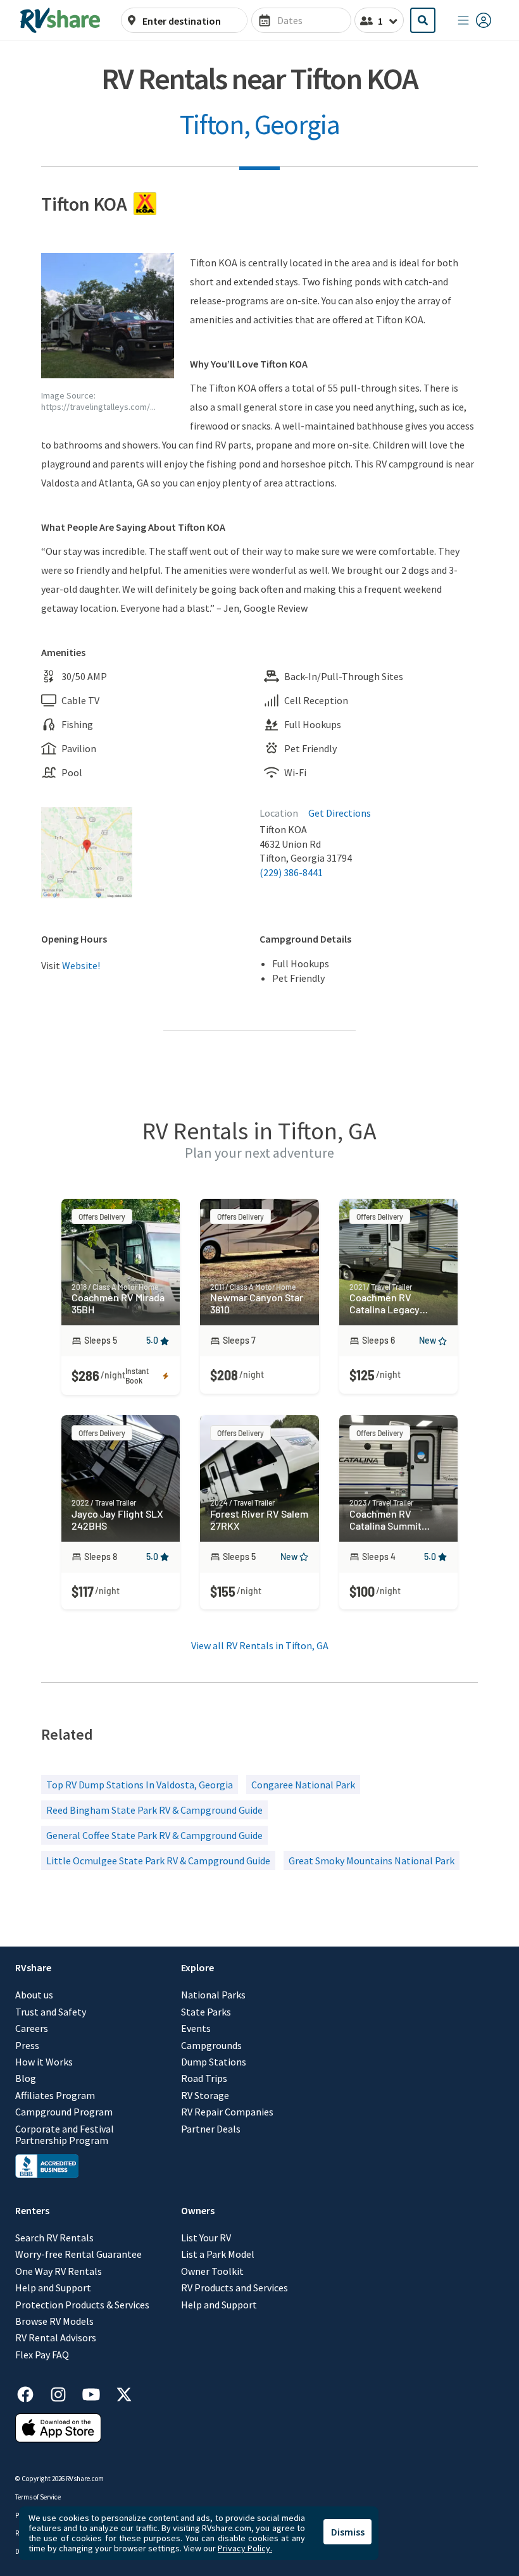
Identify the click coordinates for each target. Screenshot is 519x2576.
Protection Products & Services (82, 2305)
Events (196, 2028)
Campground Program (64, 2112)
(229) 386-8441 (291, 872)
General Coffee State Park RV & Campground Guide (154, 1835)
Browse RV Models (54, 2321)
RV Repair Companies (227, 2112)
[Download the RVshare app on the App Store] (58, 2439)
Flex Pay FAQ (42, 2355)
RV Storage (205, 2095)
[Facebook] (32, 2392)
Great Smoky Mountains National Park (372, 1861)
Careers (32, 2028)
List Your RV (206, 2238)
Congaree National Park (303, 1785)
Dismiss (348, 2532)
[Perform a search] (423, 20)
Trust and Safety (51, 2012)
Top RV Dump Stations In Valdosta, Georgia (140, 1785)
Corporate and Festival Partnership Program (65, 2135)
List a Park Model (218, 2254)
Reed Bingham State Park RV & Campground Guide (154, 1810)
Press (27, 2045)
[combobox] (191, 21)
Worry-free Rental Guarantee (78, 2254)
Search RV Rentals (54, 2238)
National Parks (213, 1995)
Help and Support (53, 2288)
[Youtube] (97, 2392)
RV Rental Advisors (56, 2338)
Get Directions (340, 813)
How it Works (44, 2062)
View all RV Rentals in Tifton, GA (260, 1645)
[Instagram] (65, 2392)
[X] (124, 2392)
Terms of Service (38, 2497)
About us (34, 1995)
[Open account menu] (475, 20)
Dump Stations (214, 2062)
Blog (26, 2078)
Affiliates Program (55, 2095)
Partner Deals (211, 2129)
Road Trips (204, 2078)
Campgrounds (211, 2045)
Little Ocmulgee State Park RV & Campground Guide (158, 1861)
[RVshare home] (60, 20)
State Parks (206, 2012)
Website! (81, 965)
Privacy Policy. (245, 2548)
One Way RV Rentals (59, 2271)
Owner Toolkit (212, 2271)
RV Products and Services (234, 2288)
